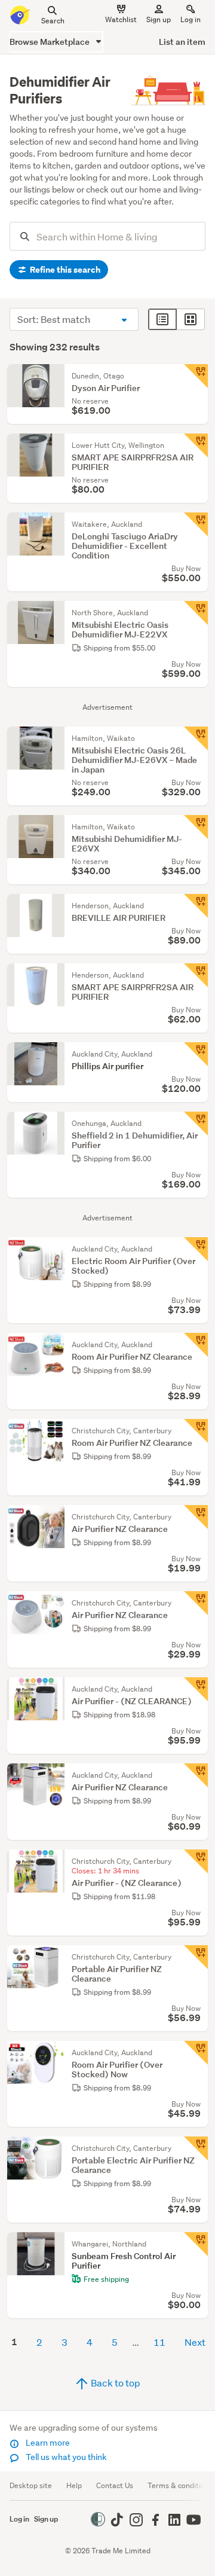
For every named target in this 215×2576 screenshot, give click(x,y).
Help (74, 2485)
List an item (182, 42)
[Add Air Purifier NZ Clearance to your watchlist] (196, 1517)
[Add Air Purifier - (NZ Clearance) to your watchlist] (196, 1861)
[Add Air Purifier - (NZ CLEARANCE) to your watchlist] (196, 1689)
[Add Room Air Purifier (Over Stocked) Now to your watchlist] (196, 2053)
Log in (191, 19)
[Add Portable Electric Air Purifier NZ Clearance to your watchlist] (196, 2148)
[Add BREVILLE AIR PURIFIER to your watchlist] (196, 906)
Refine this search (64, 270)
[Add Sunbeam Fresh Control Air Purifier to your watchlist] (196, 2244)
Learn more (47, 2443)
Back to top (115, 2383)
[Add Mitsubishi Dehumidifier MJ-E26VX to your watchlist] (196, 827)
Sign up (159, 19)
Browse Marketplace (50, 42)
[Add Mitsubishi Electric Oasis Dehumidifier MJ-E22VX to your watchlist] (196, 613)
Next (195, 2342)
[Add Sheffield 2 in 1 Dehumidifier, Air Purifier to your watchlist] (196, 1124)
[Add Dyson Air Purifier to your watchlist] (196, 376)
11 (159, 2342)
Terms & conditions (180, 2485)
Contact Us (115, 2485)
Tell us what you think (65, 2457)
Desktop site (31, 2485)
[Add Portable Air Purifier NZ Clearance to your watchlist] (196, 1957)
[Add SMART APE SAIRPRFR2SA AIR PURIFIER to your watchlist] (196, 445)
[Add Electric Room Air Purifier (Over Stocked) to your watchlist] (196, 1249)
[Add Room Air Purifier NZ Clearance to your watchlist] (196, 1345)
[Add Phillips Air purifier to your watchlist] (196, 1054)
